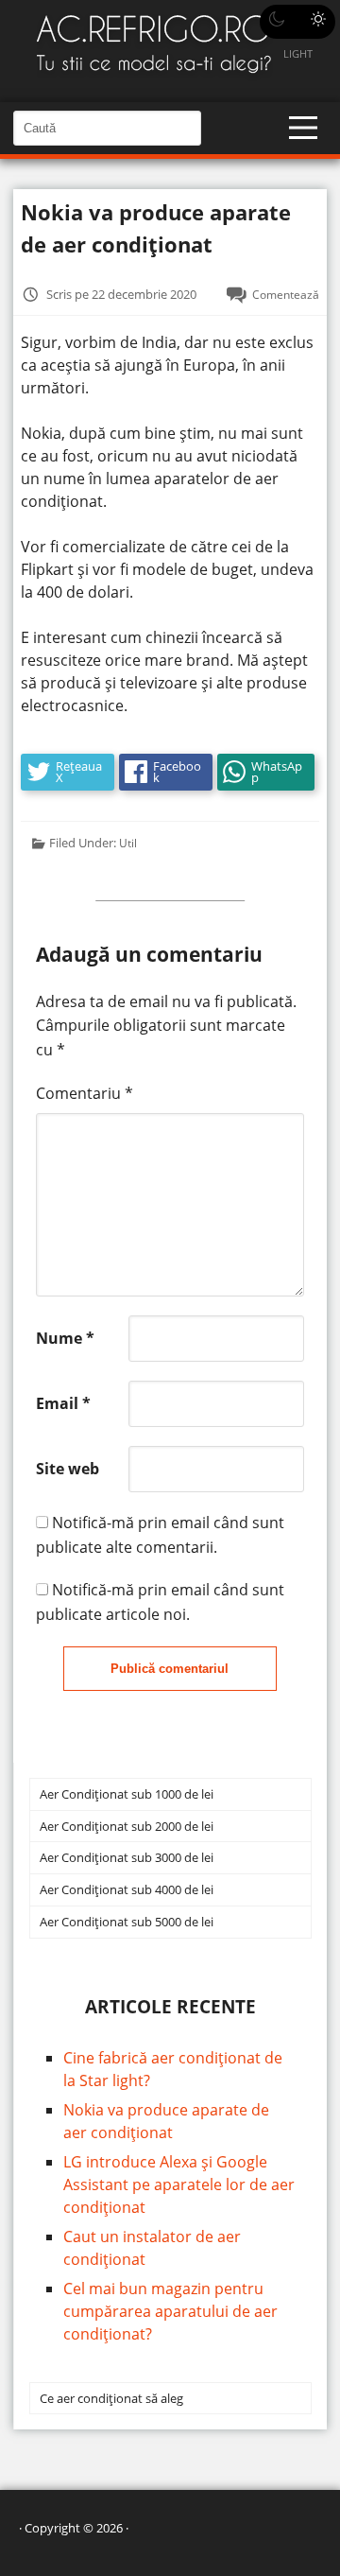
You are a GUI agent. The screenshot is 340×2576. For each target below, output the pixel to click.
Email (63, 1403)
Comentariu (85, 1093)
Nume (65, 1338)
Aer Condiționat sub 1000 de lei (127, 1794)
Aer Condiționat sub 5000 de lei (127, 1922)
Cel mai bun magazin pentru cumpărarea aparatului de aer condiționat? (170, 2311)
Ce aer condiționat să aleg (111, 2398)
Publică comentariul (170, 1669)
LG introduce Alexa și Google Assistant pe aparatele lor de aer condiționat (179, 2184)
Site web (68, 1469)
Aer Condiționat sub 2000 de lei (127, 1826)
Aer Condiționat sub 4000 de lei (127, 1889)
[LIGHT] (297, 22)
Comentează (286, 294)
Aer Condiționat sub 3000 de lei (127, 1857)
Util (128, 843)
